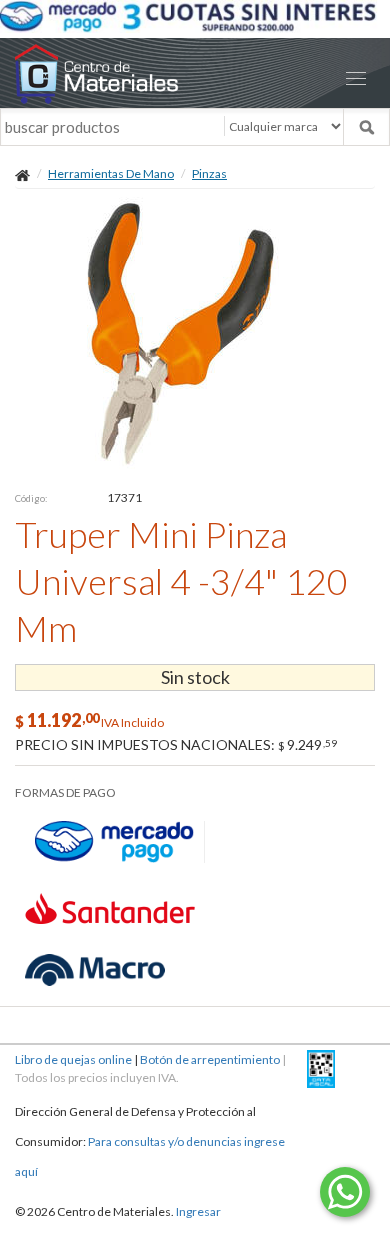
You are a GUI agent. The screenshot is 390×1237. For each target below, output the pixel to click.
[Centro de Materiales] (195, 73)
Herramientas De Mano (111, 173)
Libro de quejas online (73, 1059)
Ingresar (198, 1211)
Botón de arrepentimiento (210, 1059)
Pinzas (209, 173)
